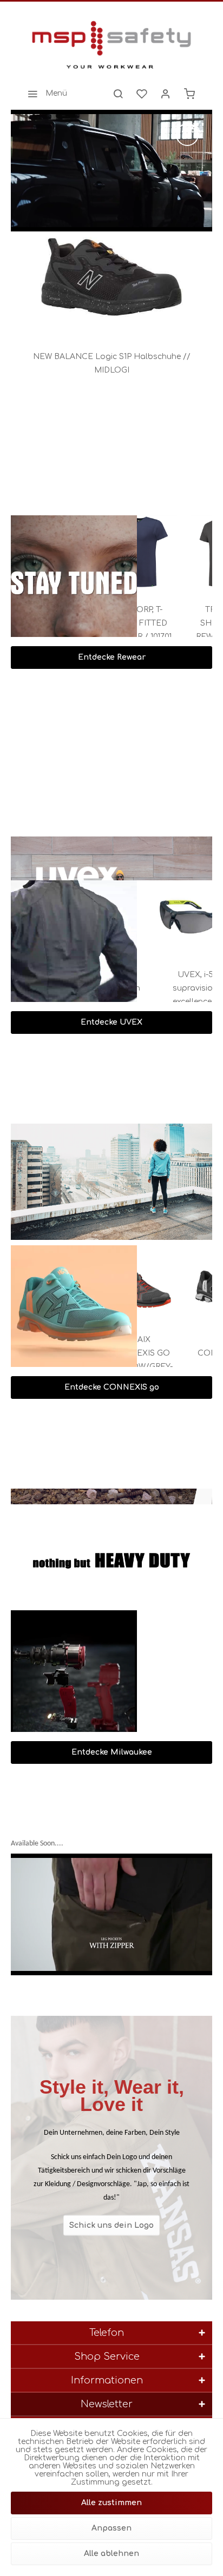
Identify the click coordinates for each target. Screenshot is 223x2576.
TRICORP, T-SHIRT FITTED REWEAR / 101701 (181, 623)
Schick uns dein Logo (111, 2225)
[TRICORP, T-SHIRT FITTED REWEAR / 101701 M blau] (181, 552)
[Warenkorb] (189, 94)
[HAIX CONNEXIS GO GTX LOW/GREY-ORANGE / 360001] (181, 1282)
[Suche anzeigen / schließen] (118, 94)
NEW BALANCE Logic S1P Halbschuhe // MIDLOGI (112, 363)
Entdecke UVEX (111, 1022)
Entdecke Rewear (112, 657)
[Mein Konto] (166, 94)
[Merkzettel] (142, 94)
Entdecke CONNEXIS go (112, 1387)
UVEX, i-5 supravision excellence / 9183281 (178, 990)
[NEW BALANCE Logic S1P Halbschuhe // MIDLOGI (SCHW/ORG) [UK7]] (111, 280)
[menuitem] (44, 94)
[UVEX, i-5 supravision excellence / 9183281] (178, 917)
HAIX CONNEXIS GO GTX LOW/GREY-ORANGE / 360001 (181, 1355)
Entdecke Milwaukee (112, 1752)
